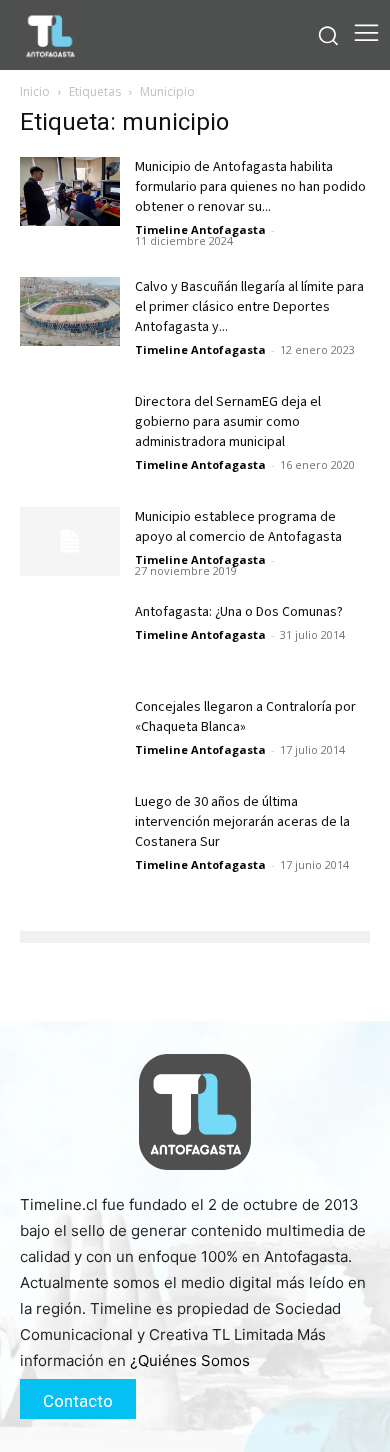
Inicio (35, 91)
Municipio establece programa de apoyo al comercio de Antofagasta (240, 527)
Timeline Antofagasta (200, 229)
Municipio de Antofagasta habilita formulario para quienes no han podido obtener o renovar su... (250, 187)
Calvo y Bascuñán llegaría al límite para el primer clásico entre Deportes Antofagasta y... (249, 307)
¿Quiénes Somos (190, 1360)
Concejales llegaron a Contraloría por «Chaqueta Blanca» (245, 717)
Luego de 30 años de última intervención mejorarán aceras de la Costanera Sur (242, 822)
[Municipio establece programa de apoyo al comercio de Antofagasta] (70, 541)
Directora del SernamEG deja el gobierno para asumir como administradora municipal (228, 422)
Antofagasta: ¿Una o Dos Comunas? (239, 612)
